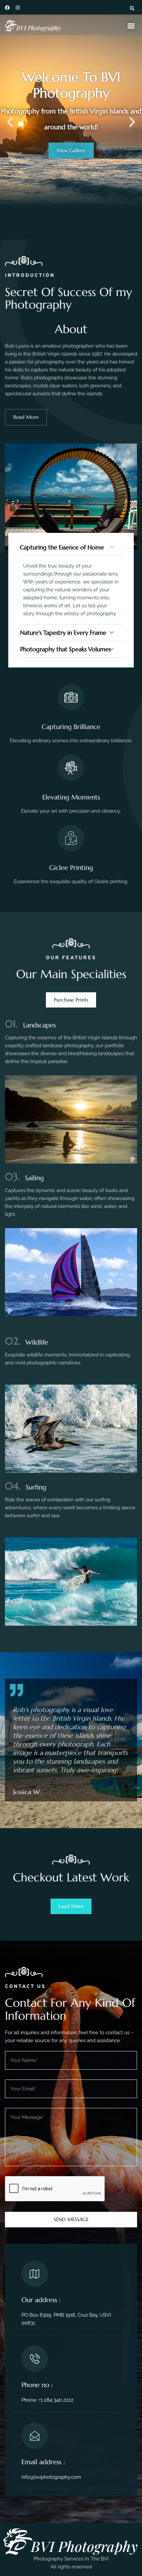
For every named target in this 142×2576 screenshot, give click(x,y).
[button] (132, 8)
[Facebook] (7, 8)
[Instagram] (18, 8)
